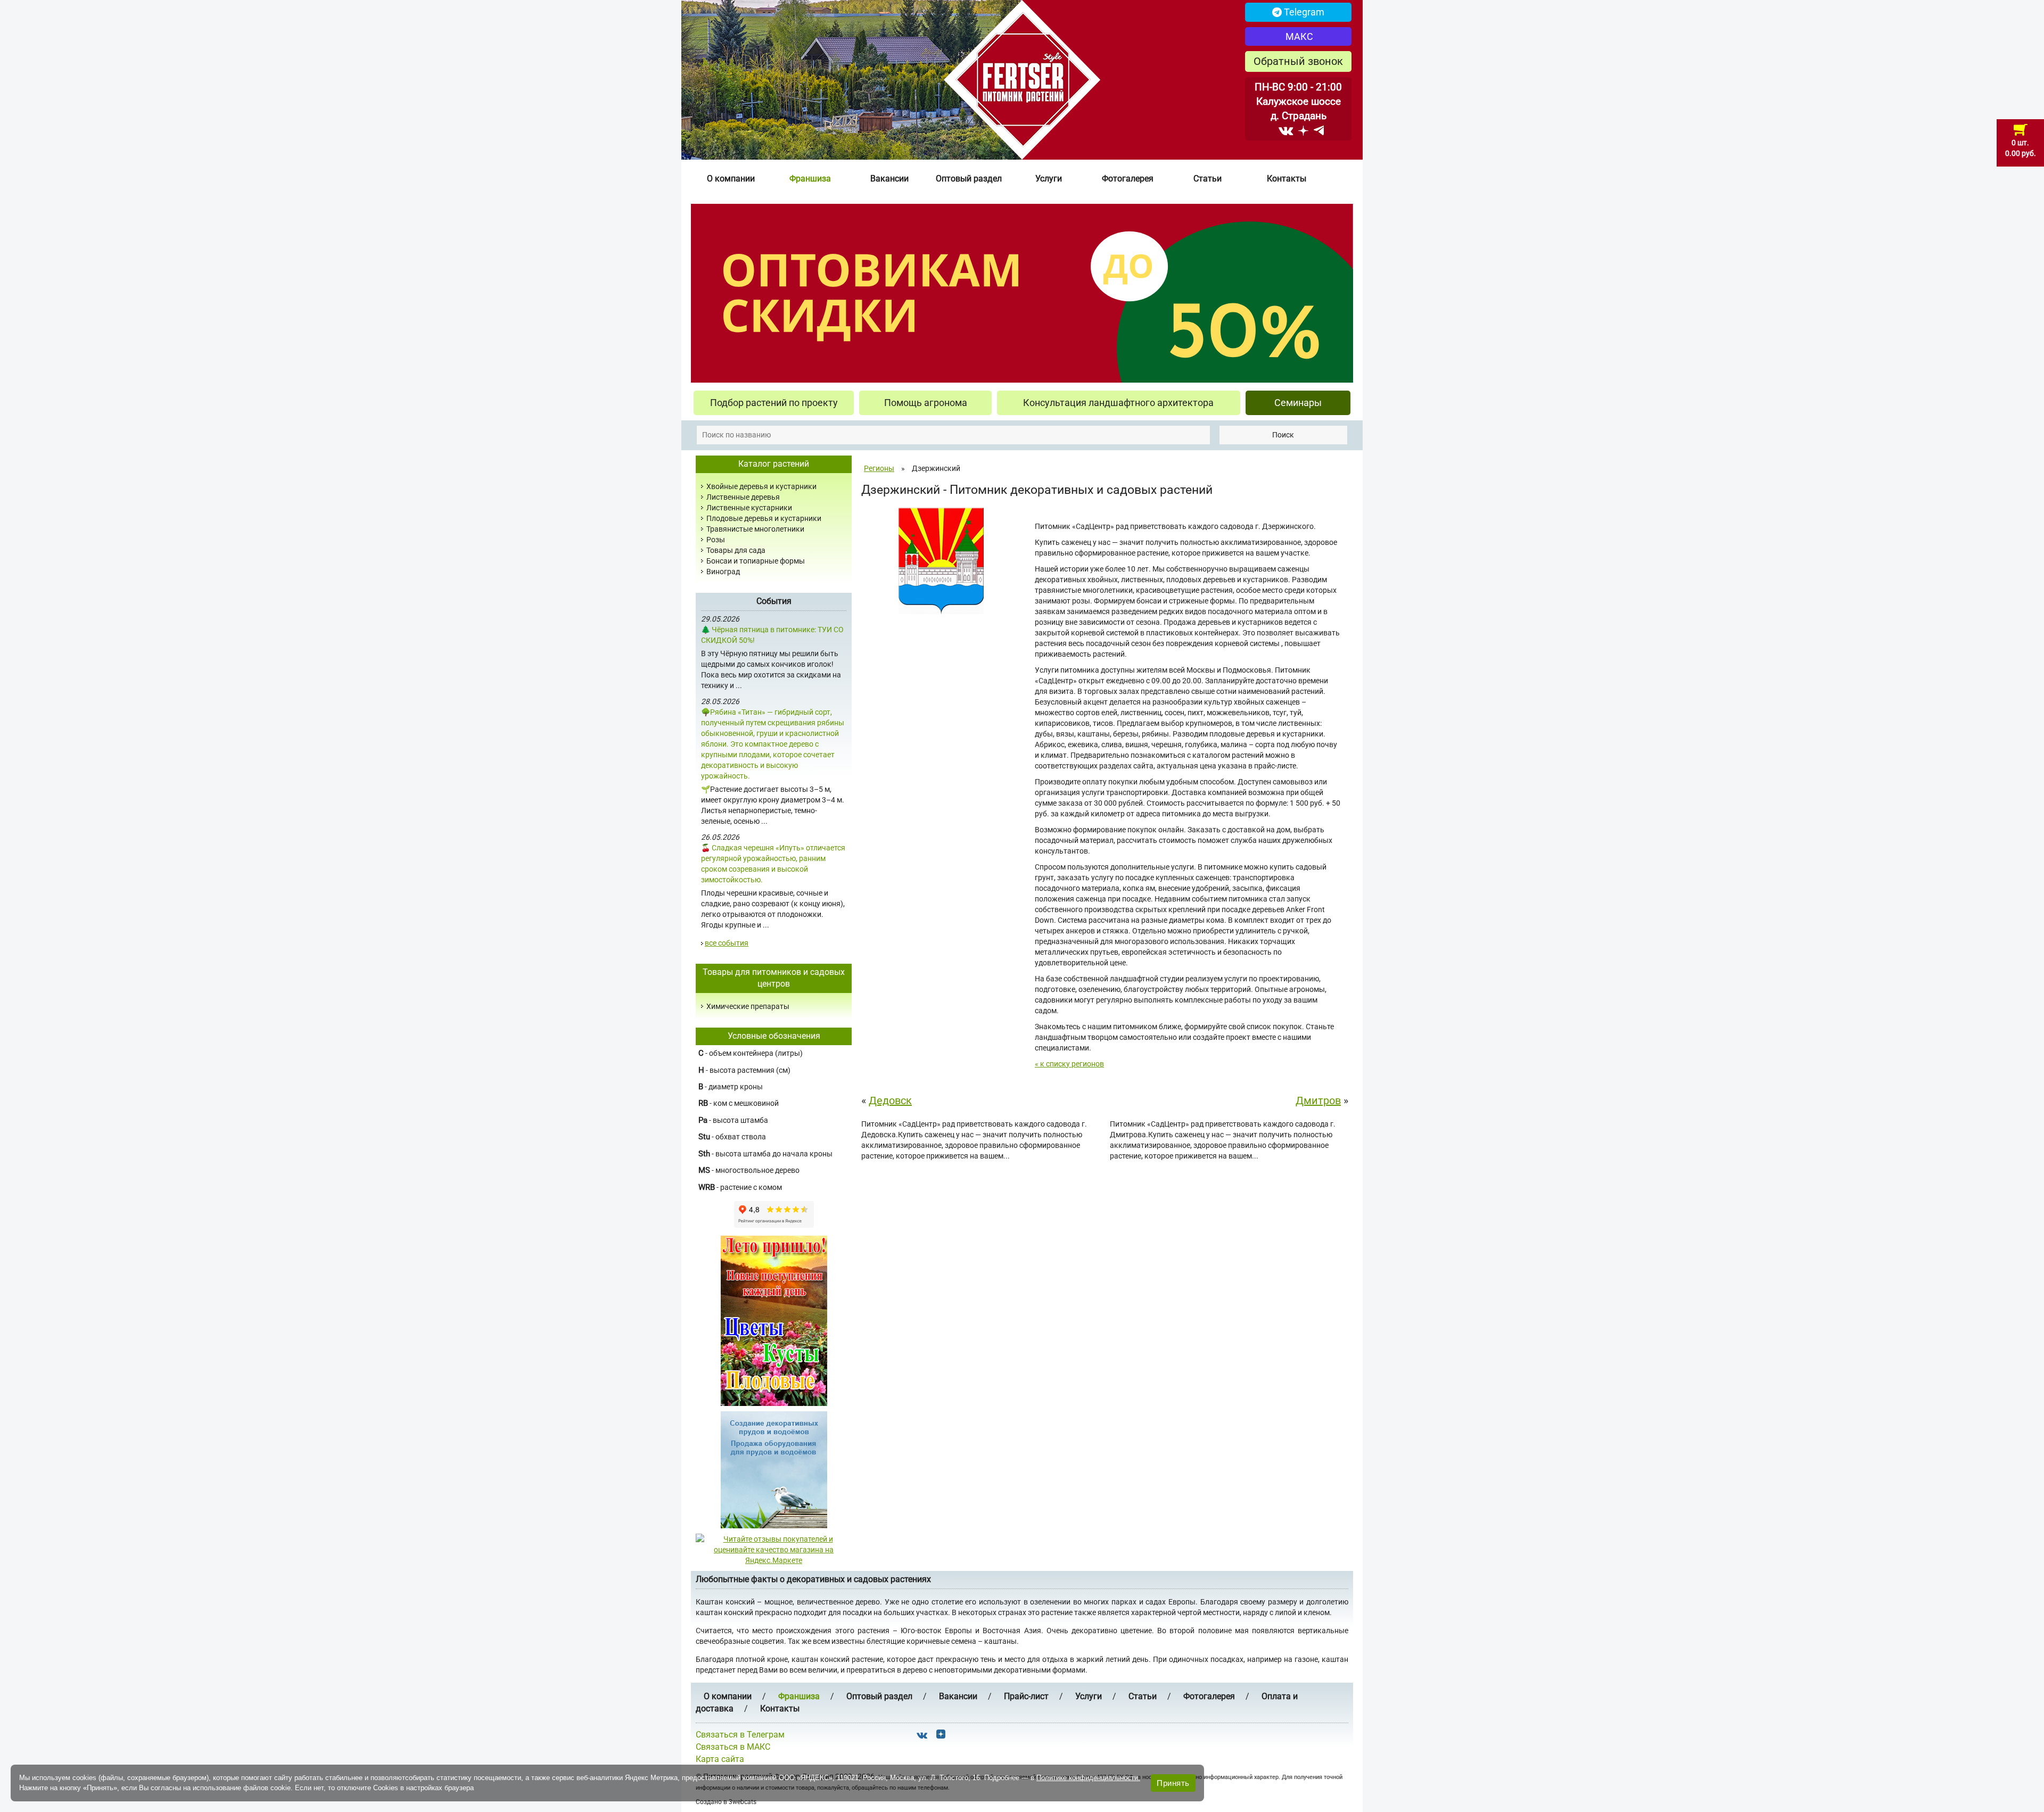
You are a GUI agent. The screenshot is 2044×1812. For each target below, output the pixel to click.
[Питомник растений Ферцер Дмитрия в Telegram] (1319, 130)
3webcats (743, 1802)
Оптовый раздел (969, 179)
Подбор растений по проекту (774, 403)
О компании (731, 179)
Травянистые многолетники (755, 529)
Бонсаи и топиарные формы (756, 561)
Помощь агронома (926, 403)
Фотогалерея (1128, 179)
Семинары (1298, 403)
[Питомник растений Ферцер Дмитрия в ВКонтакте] (1286, 130)
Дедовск (890, 1101)
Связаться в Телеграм (740, 1735)
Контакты (1287, 179)
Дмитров (1318, 1101)
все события (727, 943)
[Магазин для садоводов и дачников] (774, 1469)
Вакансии (889, 179)
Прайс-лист (1026, 1696)
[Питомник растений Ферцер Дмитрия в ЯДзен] (1303, 130)
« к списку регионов (1069, 1064)
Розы (716, 540)
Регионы (879, 468)
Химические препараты (748, 1006)
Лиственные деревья (743, 497)
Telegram (1303, 12)
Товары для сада (736, 550)
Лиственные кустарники (749, 508)
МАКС (1298, 36)
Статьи (1208, 179)
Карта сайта (720, 1759)
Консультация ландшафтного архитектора (1118, 403)
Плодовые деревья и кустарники (764, 518)
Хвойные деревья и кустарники (761, 486)
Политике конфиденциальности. (1088, 1778)
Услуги (1049, 179)
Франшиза (810, 179)
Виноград (723, 572)
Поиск (1283, 435)
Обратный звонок (1298, 61)
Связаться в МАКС (733, 1747)
